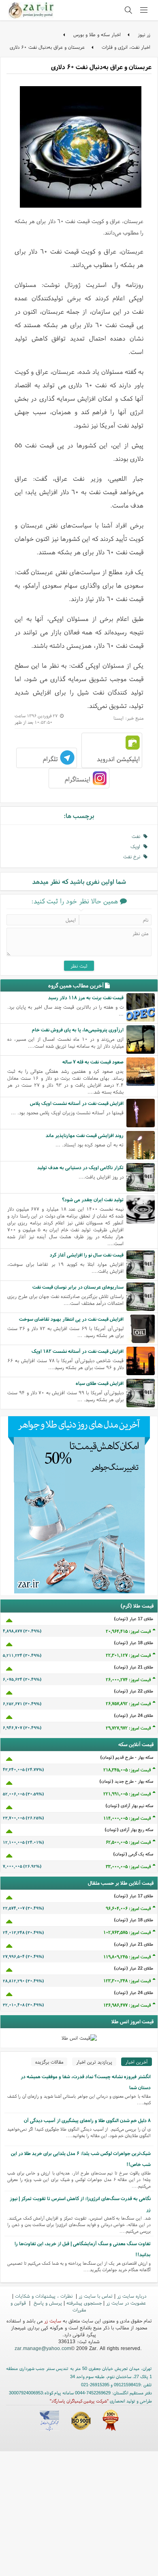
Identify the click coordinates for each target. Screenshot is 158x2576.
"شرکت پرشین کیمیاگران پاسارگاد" (79, 2401)
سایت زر (53, 2321)
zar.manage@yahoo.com (43, 2348)
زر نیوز (144, 34)
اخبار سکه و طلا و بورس (97, 34)
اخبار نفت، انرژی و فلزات (126, 47)
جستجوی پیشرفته (84, 2303)
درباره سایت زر (132, 2296)
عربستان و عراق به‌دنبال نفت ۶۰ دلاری (47, 47)
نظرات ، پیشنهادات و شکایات (45, 2296)
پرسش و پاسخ (47, 2303)
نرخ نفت (133, 856)
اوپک (137, 846)
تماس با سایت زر (96, 2296)
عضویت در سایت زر (126, 2303)
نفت (138, 836)
